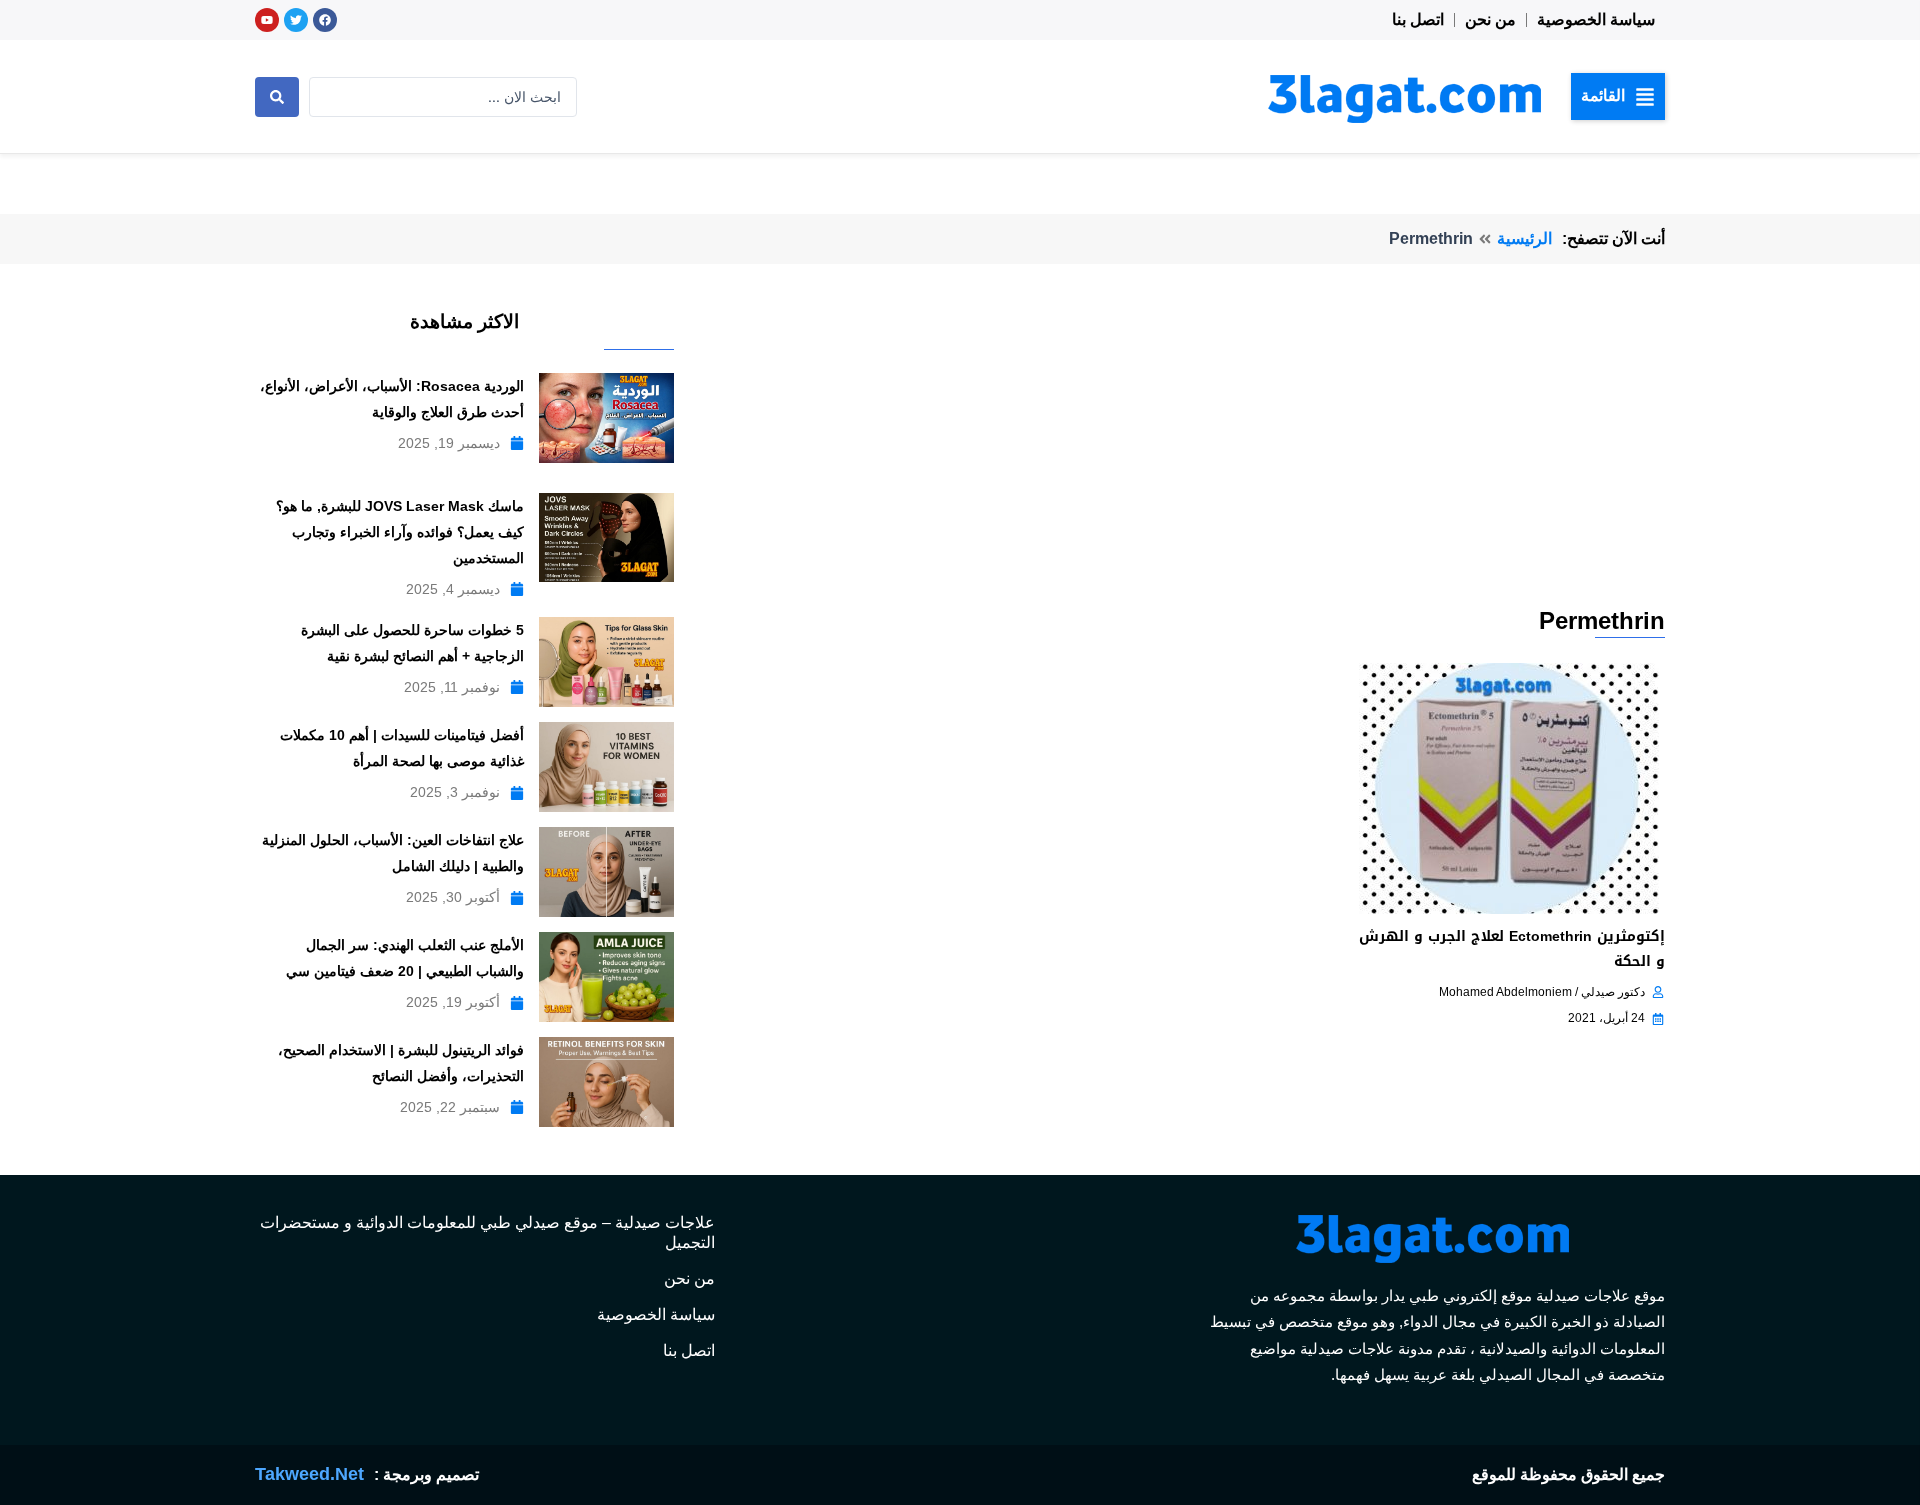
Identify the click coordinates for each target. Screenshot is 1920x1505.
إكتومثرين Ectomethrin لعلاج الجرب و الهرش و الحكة (1512, 949)
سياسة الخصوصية (1596, 19)
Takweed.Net (309, 1474)
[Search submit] (277, 97)
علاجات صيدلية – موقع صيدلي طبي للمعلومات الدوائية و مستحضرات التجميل (487, 1232)
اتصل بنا (1418, 19)
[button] (1618, 96)
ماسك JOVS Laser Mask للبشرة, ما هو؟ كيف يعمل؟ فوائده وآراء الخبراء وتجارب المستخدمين (400, 532)
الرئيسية (1524, 238)
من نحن (1490, 19)
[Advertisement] (1176, 454)
